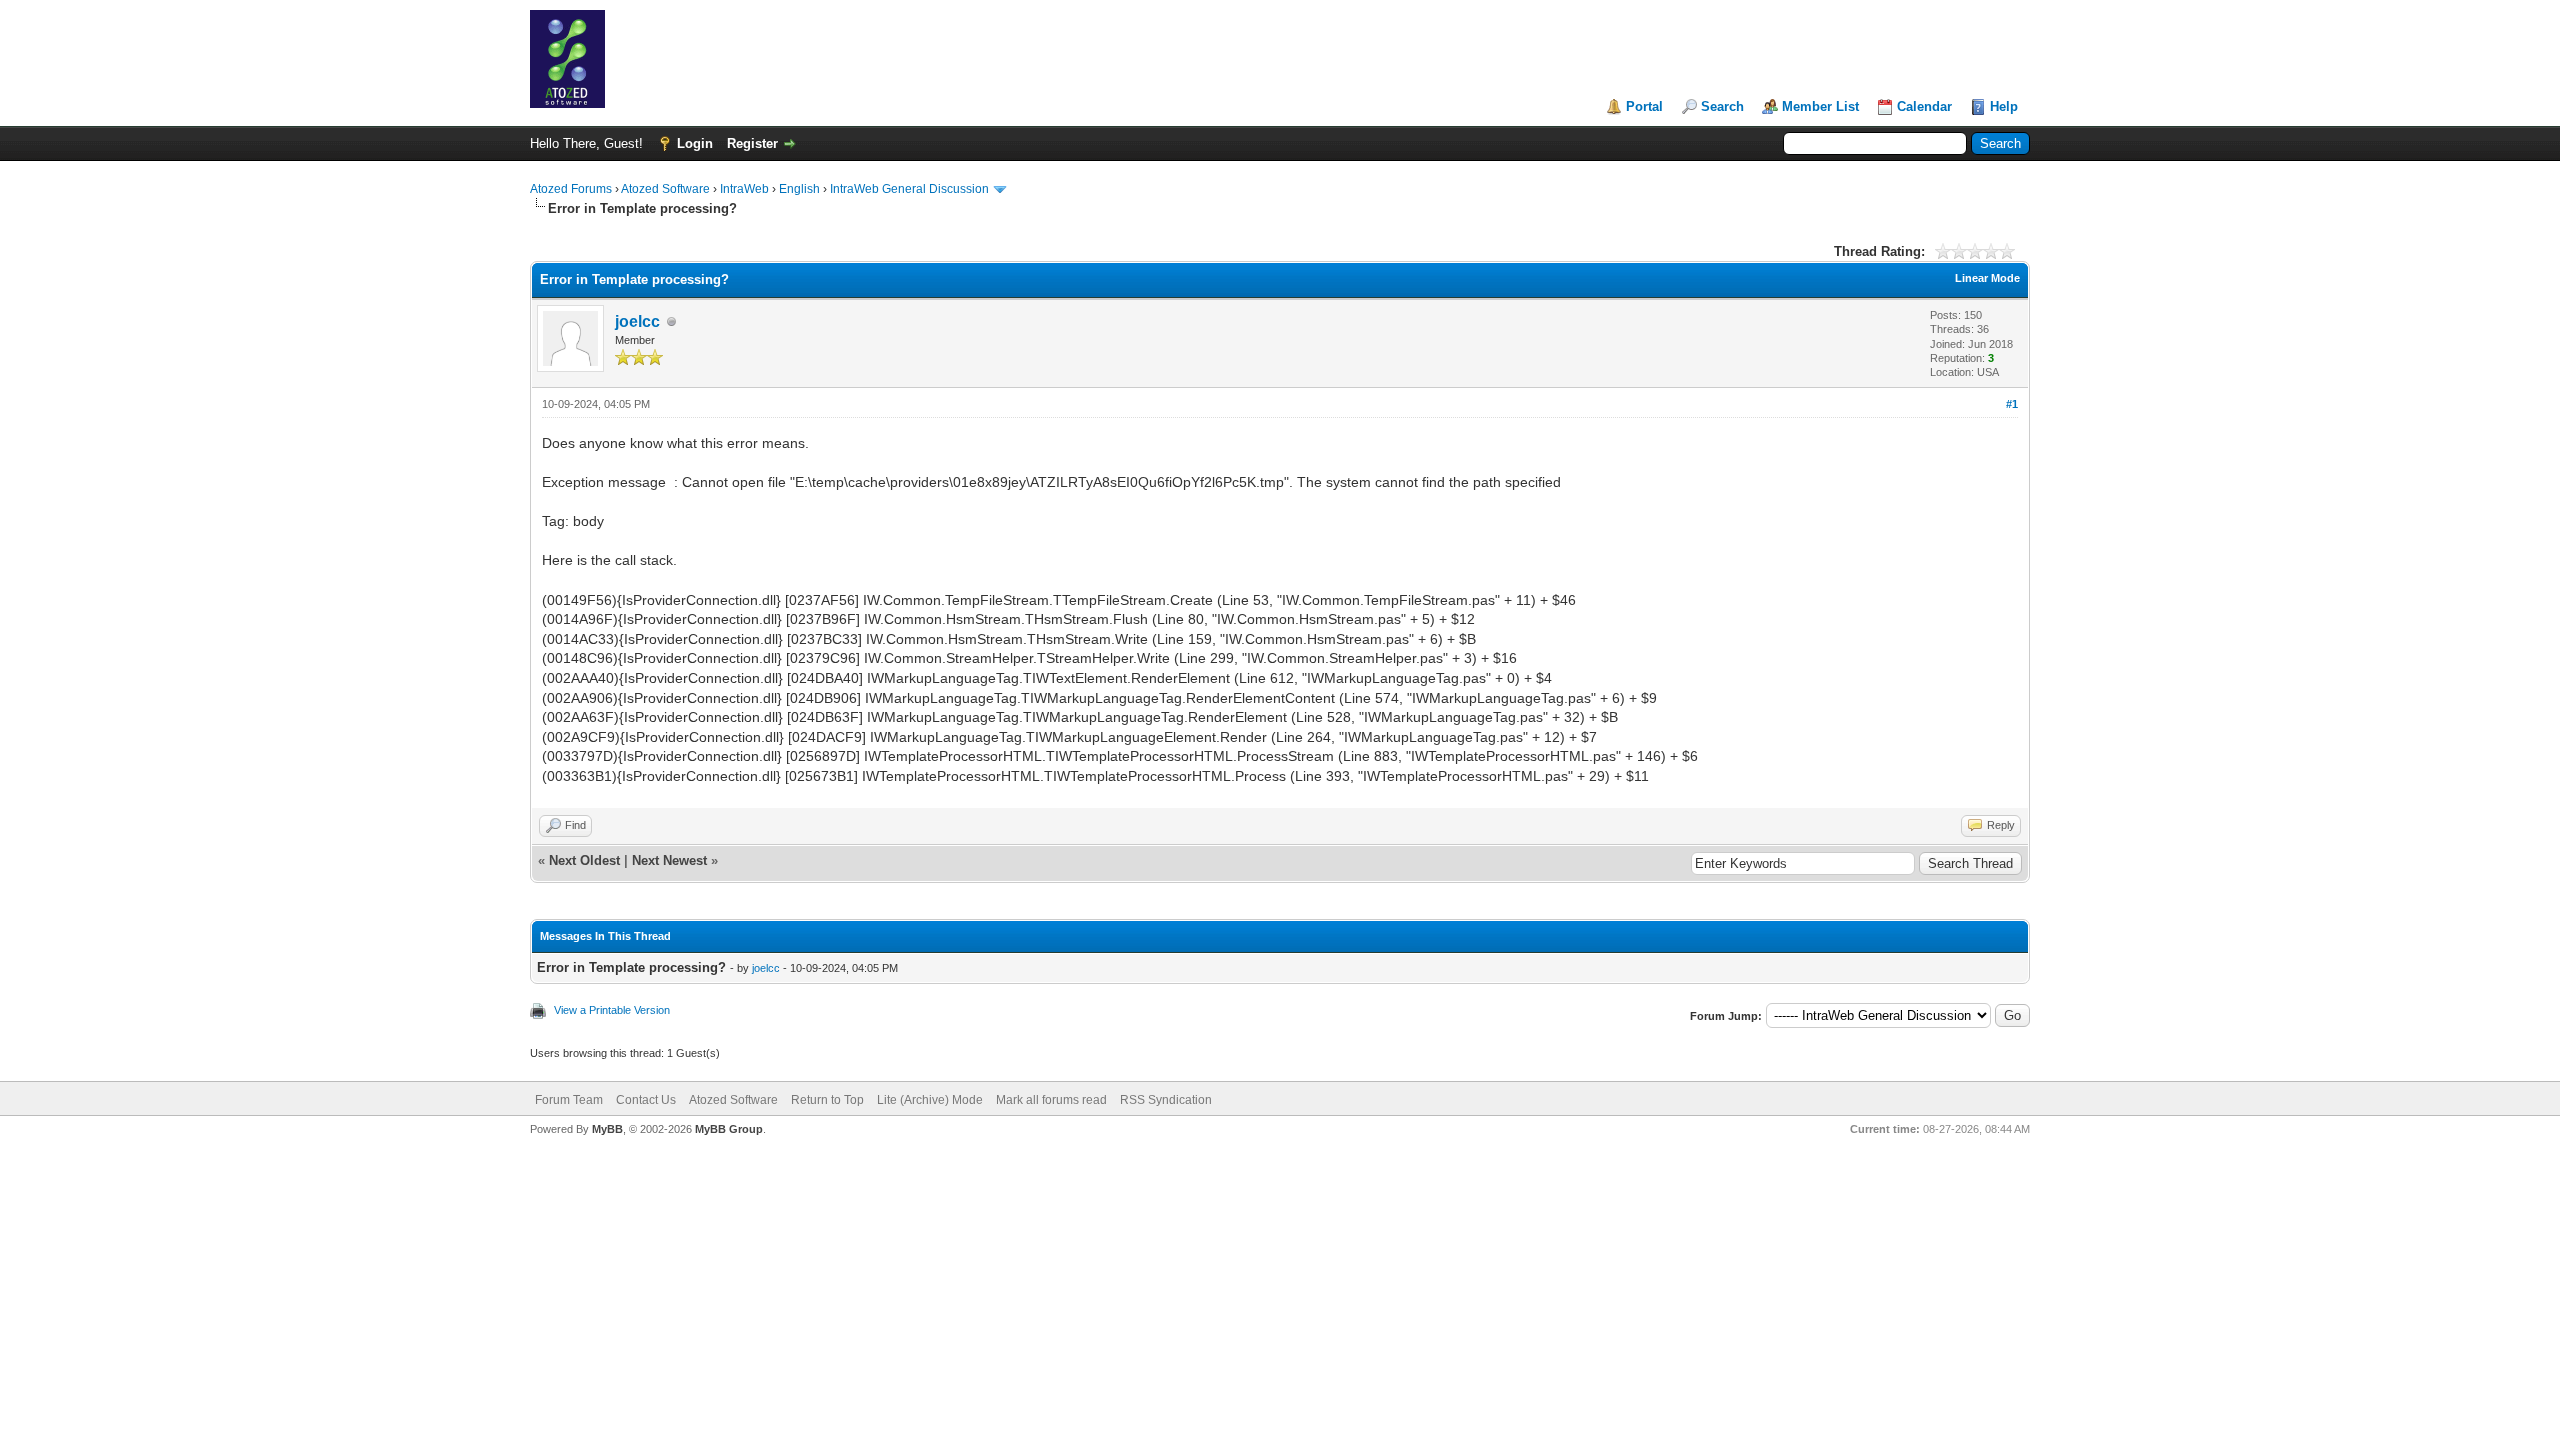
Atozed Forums (571, 189)
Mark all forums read (1051, 1100)
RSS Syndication (1166, 1100)
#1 (2012, 404)
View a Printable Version (612, 1010)
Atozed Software (665, 189)
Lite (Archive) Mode (930, 1100)
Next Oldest (584, 860)
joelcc (637, 321)
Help (2004, 106)
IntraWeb (744, 189)
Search (1722, 106)
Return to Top (827, 1100)
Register (752, 143)
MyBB (607, 1129)
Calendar (1924, 106)
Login (695, 143)
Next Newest (669, 860)
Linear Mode (1987, 278)
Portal (1644, 106)
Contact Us (646, 1100)
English (799, 189)
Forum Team (569, 1100)
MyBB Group (729, 1129)
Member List (1820, 106)
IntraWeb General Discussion (909, 189)
